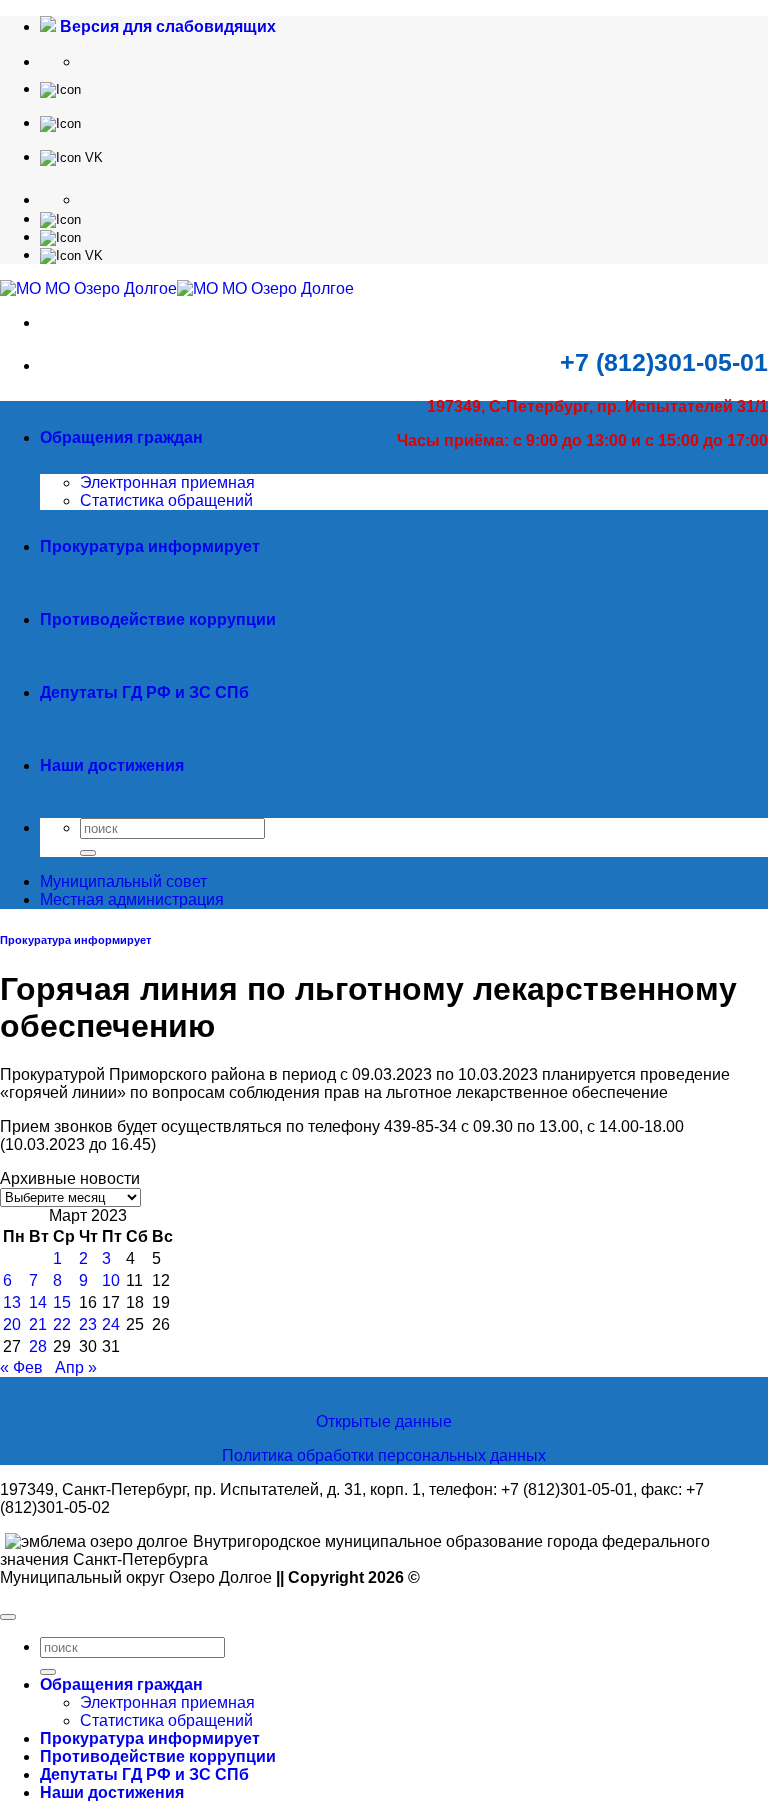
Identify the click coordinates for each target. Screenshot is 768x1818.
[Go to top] (8, 1617)
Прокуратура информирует (150, 546)
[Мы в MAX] (60, 122)
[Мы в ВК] (71, 156)
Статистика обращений (166, 500)
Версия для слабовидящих (166, 26)
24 (111, 1324)
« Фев (21, 1367)
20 (12, 1324)
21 (38, 1324)
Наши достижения (112, 765)
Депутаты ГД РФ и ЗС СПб (144, 692)
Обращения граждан (121, 437)
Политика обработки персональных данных (384, 1455)
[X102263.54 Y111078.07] (60, 88)
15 (62, 1302)
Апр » (76, 1367)
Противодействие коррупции (158, 619)
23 (88, 1324)
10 (111, 1280)
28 (38, 1346)
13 (12, 1302)
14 (38, 1302)
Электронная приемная (167, 482)
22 (62, 1324)
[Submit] (88, 853)
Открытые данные (384, 1421)
